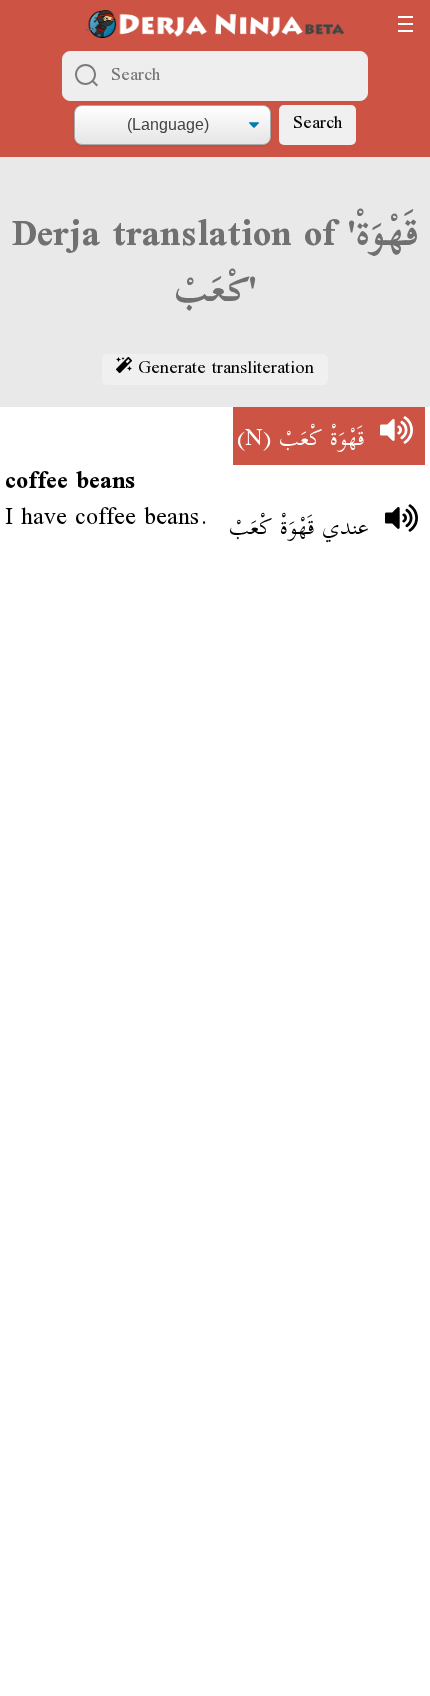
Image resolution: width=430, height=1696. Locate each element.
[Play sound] (396, 436)
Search (317, 124)
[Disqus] (215, 858)
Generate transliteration (223, 370)
